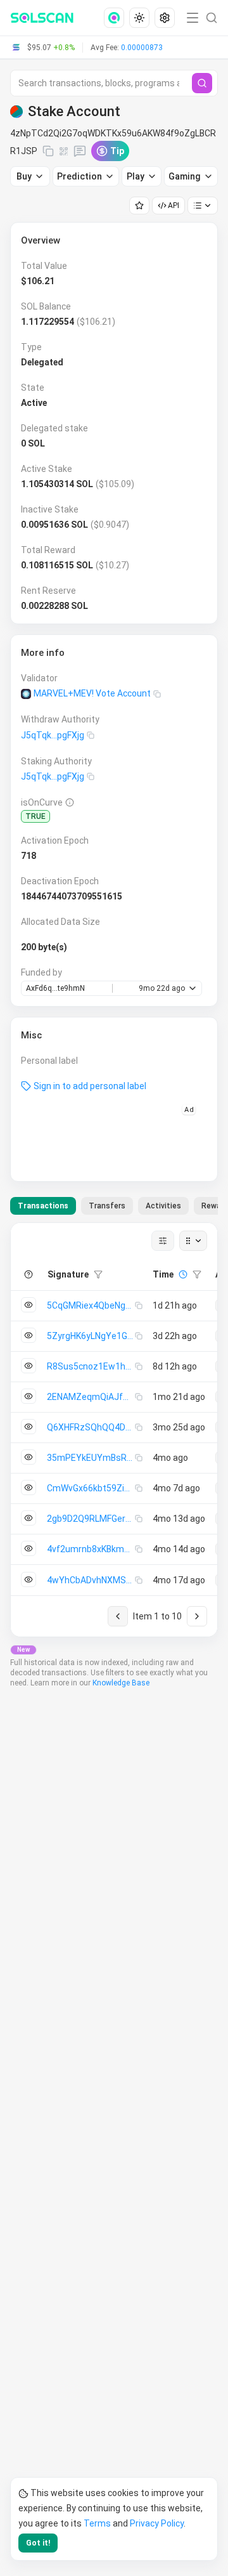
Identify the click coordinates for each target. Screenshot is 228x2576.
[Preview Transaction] (28, 1305)
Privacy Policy (157, 2523)
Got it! (38, 2543)
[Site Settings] (165, 18)
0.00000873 (142, 48)
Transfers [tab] (107, 1206)
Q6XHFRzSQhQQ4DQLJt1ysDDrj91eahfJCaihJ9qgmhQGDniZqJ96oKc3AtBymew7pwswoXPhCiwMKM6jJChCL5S (91, 1427)
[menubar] (141, 18)
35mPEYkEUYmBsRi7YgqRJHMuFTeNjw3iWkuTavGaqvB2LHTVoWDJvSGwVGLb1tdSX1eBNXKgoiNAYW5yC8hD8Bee (91, 1458)
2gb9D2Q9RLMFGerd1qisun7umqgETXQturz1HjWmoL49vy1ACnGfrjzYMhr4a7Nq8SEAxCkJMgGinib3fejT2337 (91, 1519)
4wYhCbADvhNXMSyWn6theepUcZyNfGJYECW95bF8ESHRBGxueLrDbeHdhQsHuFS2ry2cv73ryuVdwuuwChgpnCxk (91, 1580)
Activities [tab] (163, 1206)
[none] (117, 18)
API (174, 206)
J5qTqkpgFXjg (53, 735)
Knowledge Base (121, 1683)
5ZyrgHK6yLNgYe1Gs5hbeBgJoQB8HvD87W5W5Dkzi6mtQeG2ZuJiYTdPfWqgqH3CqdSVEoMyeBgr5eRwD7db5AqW (91, 1336)
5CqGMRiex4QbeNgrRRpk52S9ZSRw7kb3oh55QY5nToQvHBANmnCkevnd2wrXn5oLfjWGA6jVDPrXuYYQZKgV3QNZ (91, 1305)
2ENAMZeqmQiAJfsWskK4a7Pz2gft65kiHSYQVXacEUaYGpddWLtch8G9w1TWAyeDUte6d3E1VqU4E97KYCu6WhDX (91, 1397)
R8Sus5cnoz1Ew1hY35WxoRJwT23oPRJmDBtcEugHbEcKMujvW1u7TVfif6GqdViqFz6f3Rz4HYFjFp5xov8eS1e (91, 1366)
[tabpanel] (114, 1430)
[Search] (202, 83)
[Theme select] (139, 18)
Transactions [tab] (43, 1206)
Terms (97, 2523)
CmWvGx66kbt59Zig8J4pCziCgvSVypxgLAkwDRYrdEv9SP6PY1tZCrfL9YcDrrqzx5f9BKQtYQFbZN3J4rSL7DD (91, 1488)
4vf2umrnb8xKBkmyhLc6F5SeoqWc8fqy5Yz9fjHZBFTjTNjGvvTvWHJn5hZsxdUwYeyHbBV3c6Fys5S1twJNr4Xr (91, 1549)
